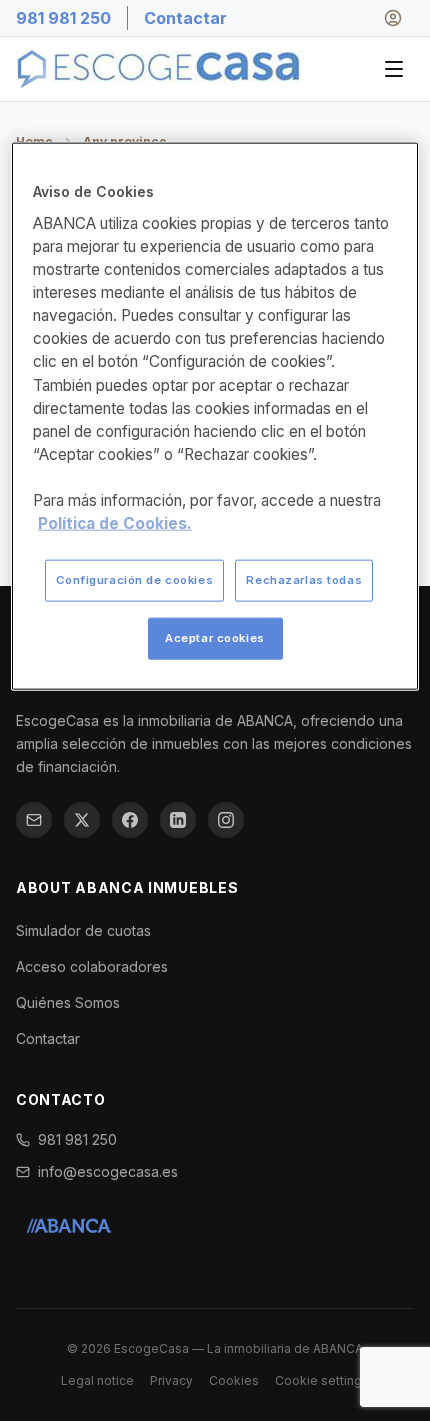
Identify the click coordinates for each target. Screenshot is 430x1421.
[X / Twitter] (82, 820)
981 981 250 (63, 18)
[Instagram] (226, 820)
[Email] (34, 820)
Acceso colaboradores (92, 966)
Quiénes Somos (68, 1002)
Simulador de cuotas (83, 930)
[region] (215, 416)
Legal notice (97, 1380)
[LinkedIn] (178, 820)
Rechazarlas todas (304, 580)
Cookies (234, 1380)
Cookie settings (322, 1380)
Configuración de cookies (134, 580)
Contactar (185, 18)
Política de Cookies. (115, 523)
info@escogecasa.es (108, 1171)
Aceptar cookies (215, 638)
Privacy (171, 1380)
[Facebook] (130, 820)
